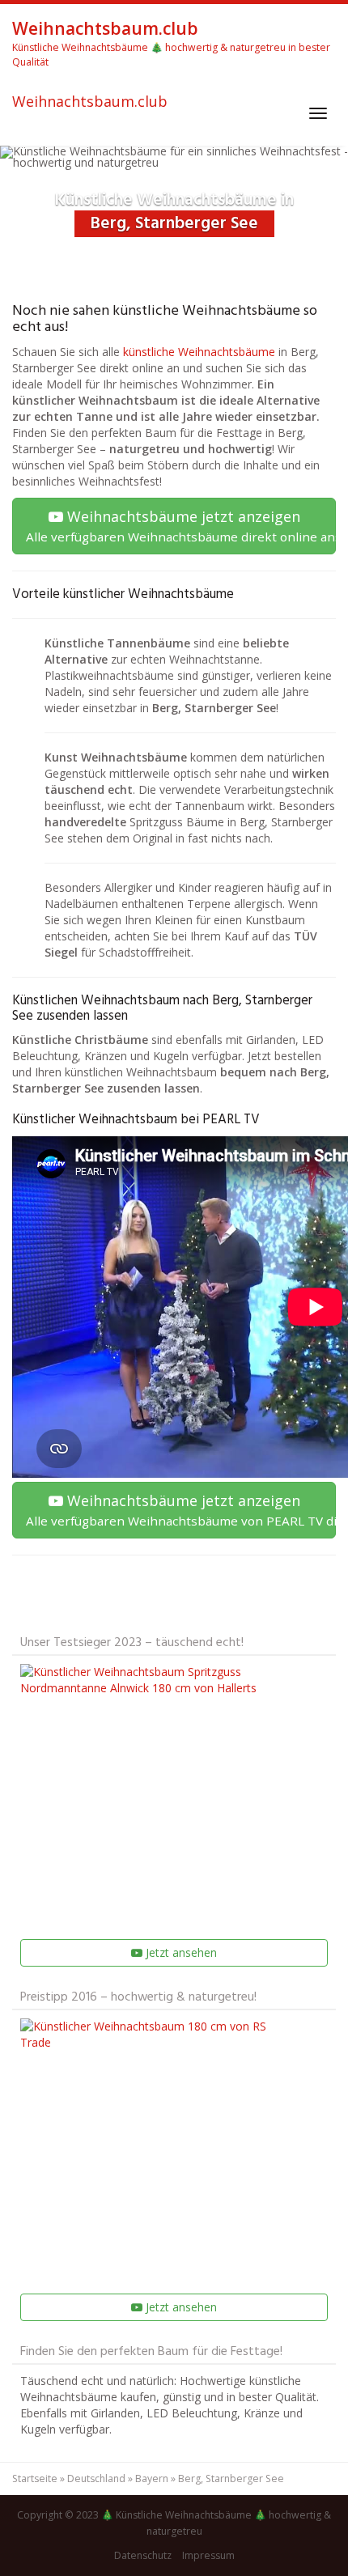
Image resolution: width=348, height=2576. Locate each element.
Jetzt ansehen (180, 1952)
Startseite (35, 2478)
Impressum (208, 2555)
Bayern (152, 2478)
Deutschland (96, 2478)
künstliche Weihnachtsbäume (199, 352)
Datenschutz (143, 2555)
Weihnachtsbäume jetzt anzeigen (181, 526)
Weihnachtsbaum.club (90, 102)
